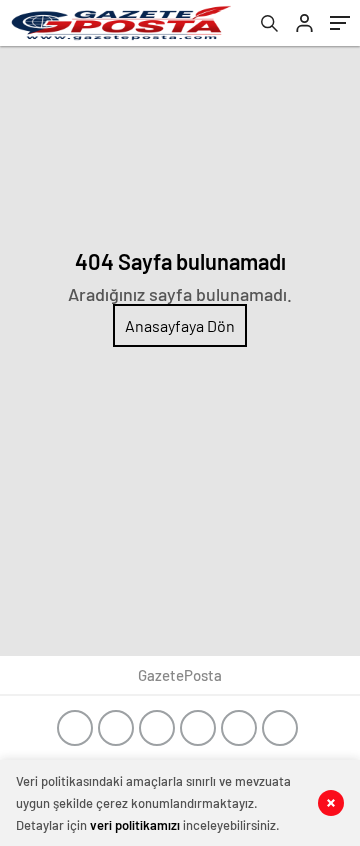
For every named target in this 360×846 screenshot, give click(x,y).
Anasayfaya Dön (180, 325)
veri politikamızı (135, 825)
